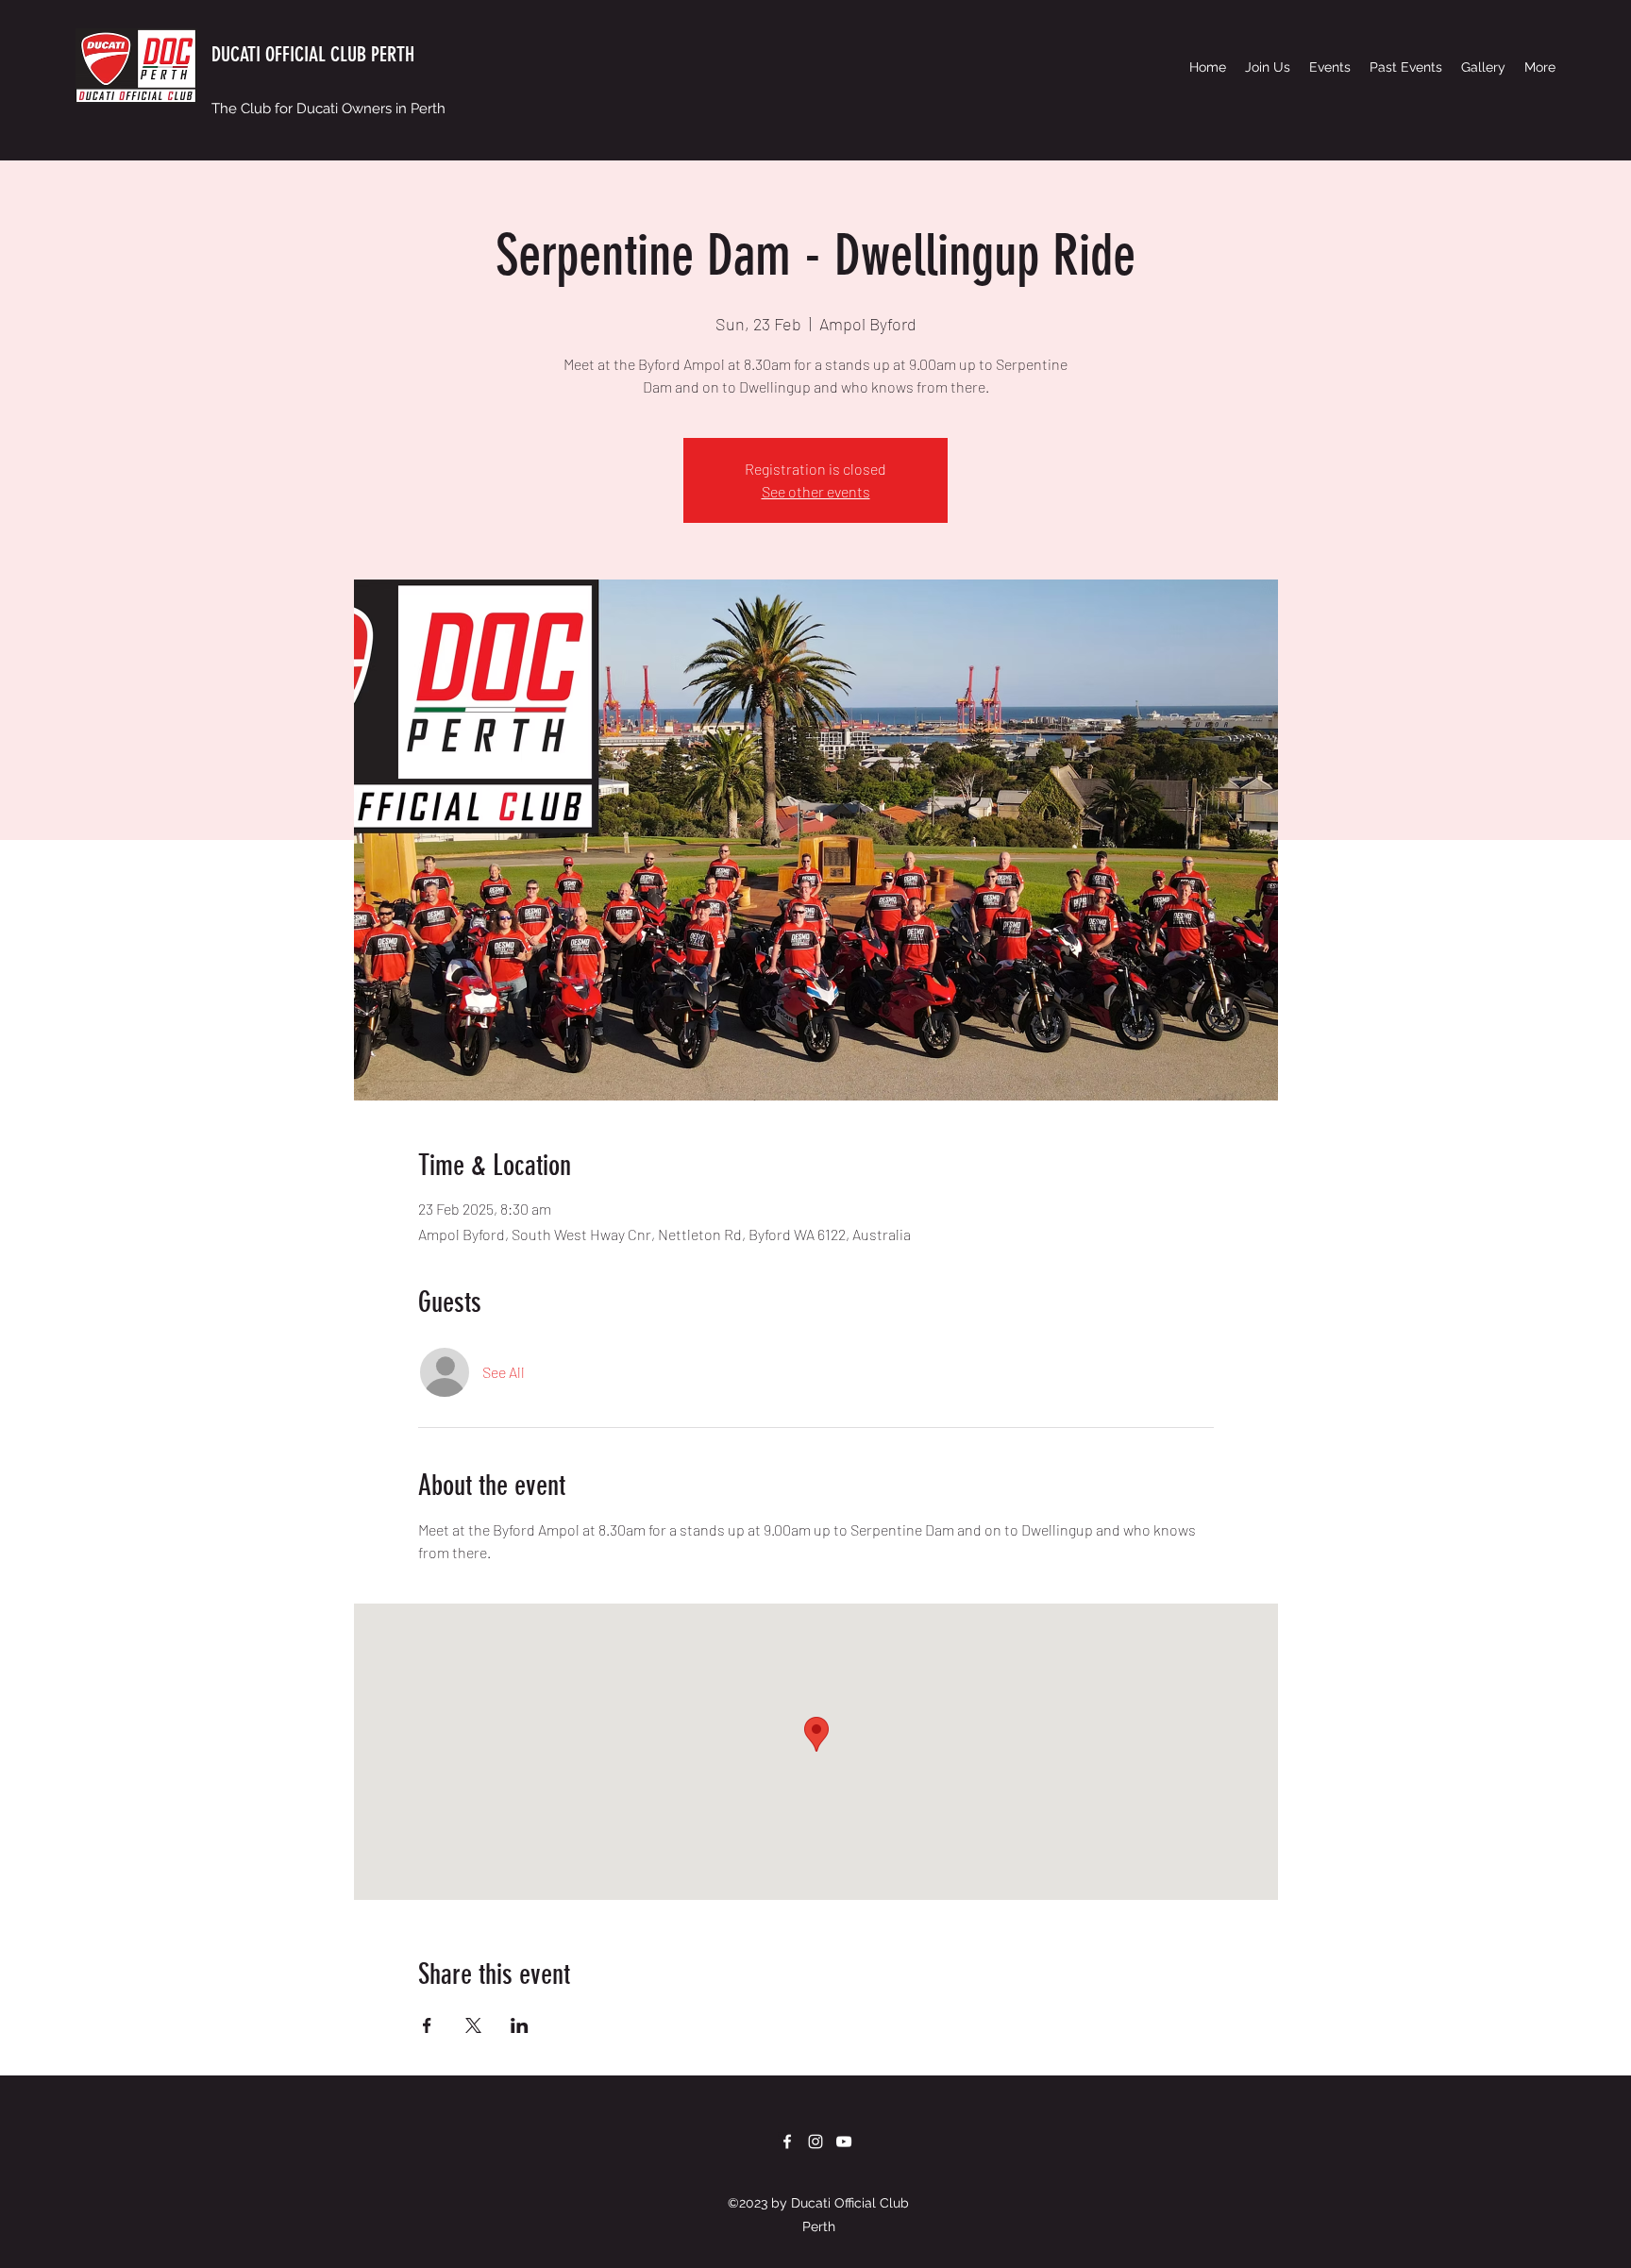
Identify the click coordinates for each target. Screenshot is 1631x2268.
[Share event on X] (473, 2025)
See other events (816, 491)
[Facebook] (787, 2142)
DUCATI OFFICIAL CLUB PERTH (313, 54)
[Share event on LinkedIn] (520, 2025)
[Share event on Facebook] (427, 2025)
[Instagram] (815, 2142)
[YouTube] (844, 2142)
